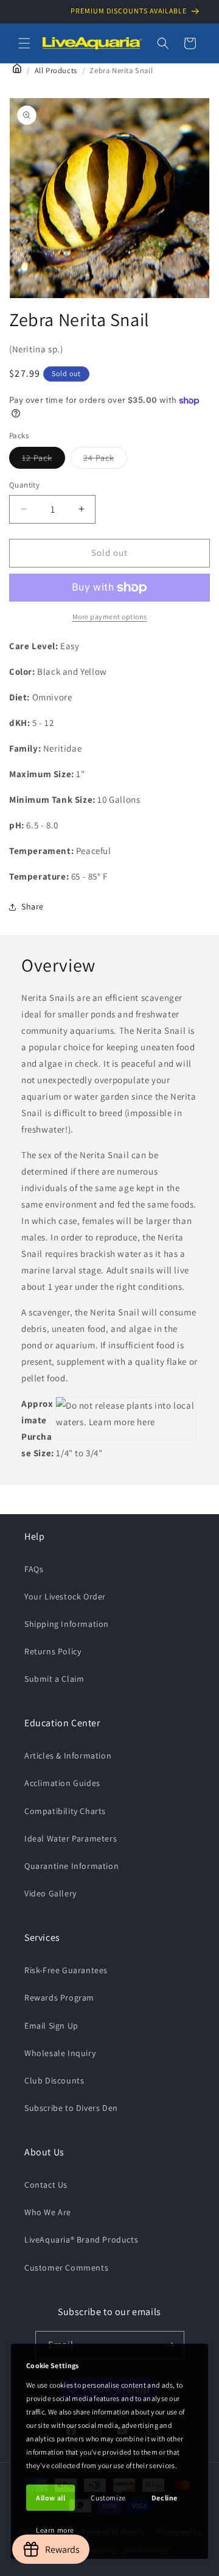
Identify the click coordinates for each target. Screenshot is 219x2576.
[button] (24, 43)
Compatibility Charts (65, 1811)
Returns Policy (53, 1651)
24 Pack (105, 460)
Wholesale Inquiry (60, 2053)
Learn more (55, 2530)
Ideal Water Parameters (71, 1838)
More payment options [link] (110, 617)
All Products (56, 70)
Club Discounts (54, 2080)
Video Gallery (50, 1893)
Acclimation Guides (62, 1783)
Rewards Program (59, 1998)
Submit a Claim (54, 1679)
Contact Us (46, 2185)
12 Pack (43, 460)
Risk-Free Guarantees (66, 1970)
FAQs (34, 1569)
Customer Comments (66, 2268)
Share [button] (33, 906)
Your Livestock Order (65, 1596)
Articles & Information (68, 1756)
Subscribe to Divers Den (71, 2108)
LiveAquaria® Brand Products (81, 2240)
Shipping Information (67, 1624)
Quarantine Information (71, 1866)
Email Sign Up (51, 2026)
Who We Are (48, 2212)
